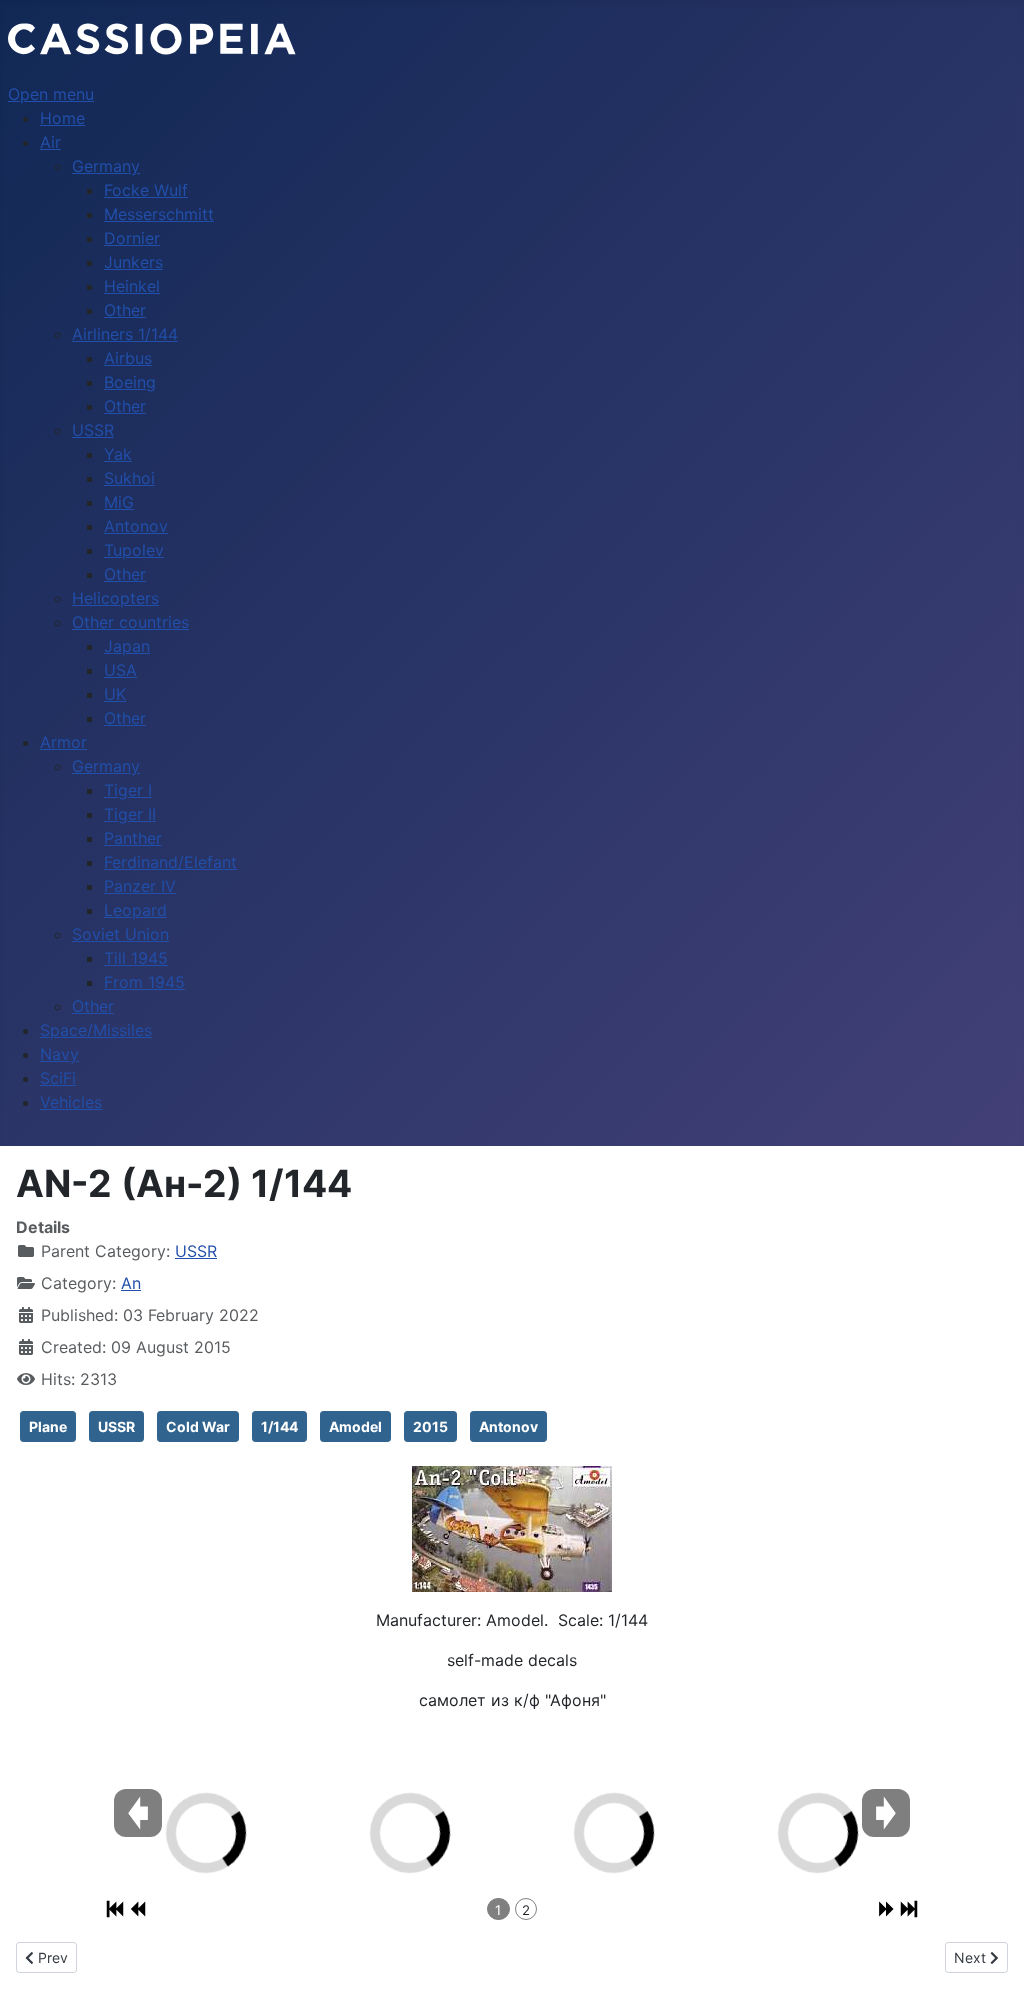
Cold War (198, 1426)
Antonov (508, 1426)
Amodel (355, 1426)
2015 (430, 1426)
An (131, 1283)
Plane (48, 1426)
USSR (196, 1251)
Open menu (51, 94)
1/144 (279, 1426)
